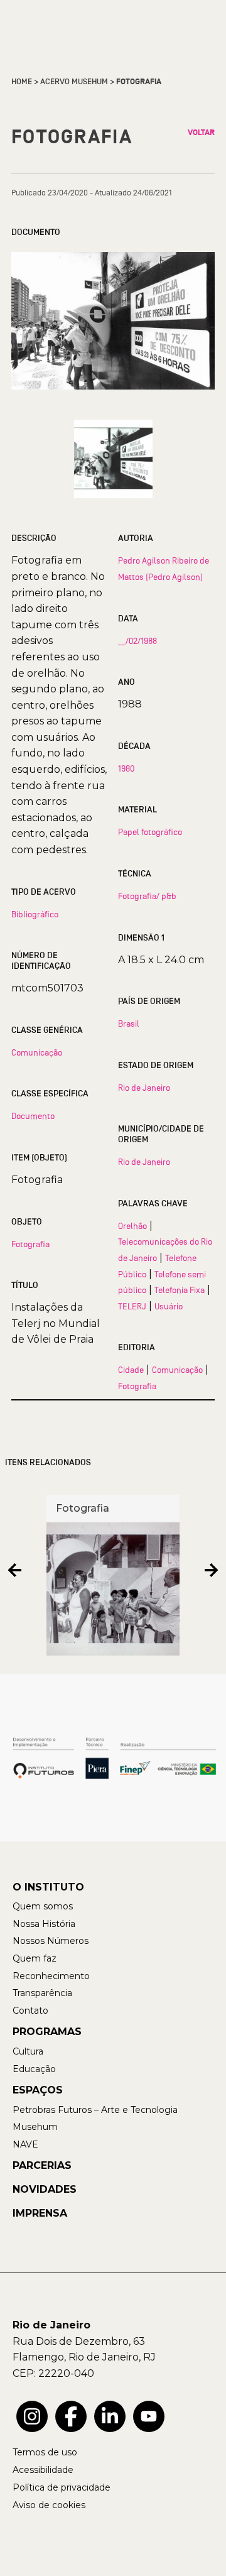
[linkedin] (110, 2416)
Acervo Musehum (74, 82)
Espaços (38, 2090)
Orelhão (132, 1226)
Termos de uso (45, 2452)
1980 (126, 768)
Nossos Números (51, 1941)
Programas (47, 2032)
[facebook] (71, 2416)
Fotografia (30, 1244)
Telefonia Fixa (180, 1290)
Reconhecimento (51, 1976)
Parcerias (42, 2165)
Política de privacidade (62, 2487)
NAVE (25, 2144)
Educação (34, 2069)
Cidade (131, 1370)
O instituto (48, 1887)
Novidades (45, 2189)
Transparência (42, 1993)
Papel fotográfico (150, 832)
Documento (33, 1116)
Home (22, 82)
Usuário (169, 1306)
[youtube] (149, 2416)
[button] (15, 1570)
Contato (30, 2011)
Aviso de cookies (49, 2505)
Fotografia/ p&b (147, 896)
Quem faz (35, 1958)
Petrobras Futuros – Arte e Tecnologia (95, 2110)
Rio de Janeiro (144, 1088)
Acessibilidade (43, 2470)
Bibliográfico (35, 914)
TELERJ (132, 1306)
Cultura (28, 2051)
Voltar (201, 133)
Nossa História (44, 1924)
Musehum (35, 2127)
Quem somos (43, 1906)
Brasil (129, 1023)
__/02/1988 (137, 641)
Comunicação (37, 1052)
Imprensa (40, 2213)
